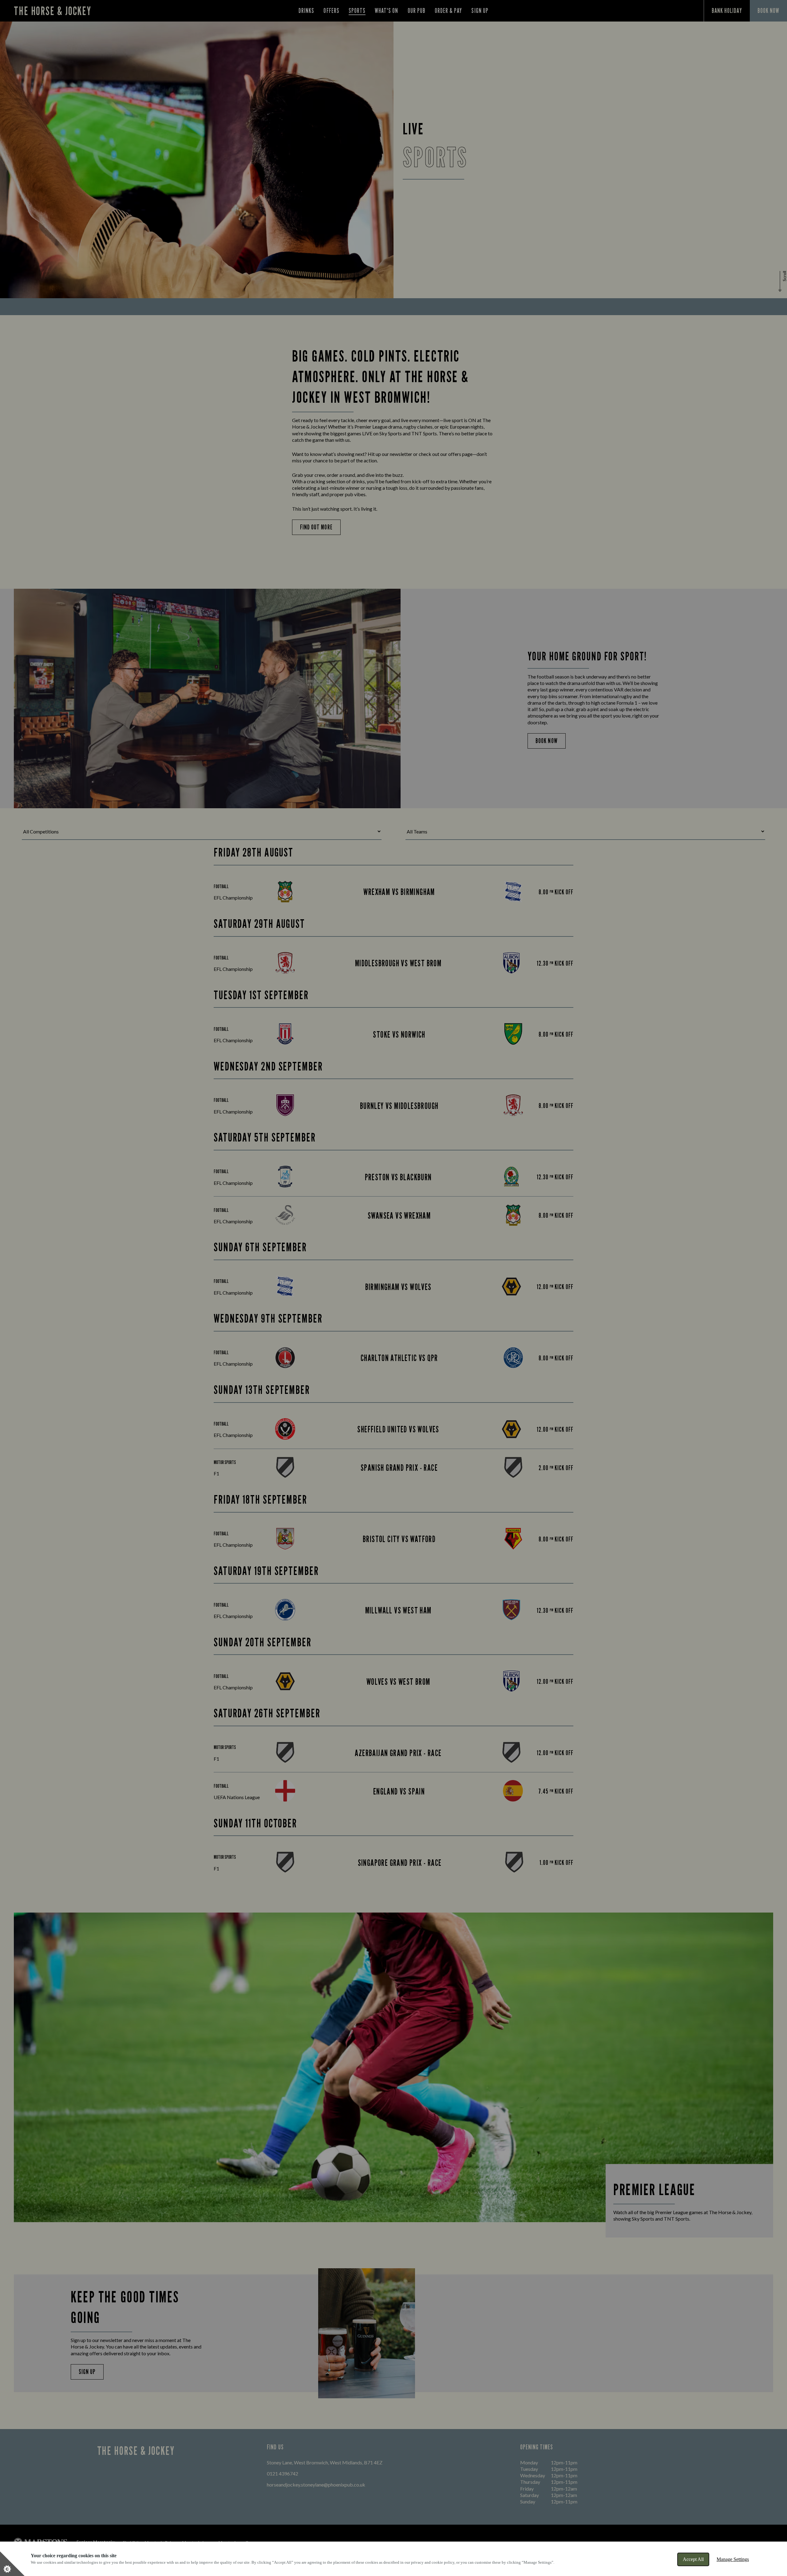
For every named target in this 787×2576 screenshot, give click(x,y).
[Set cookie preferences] (12, 2564)
